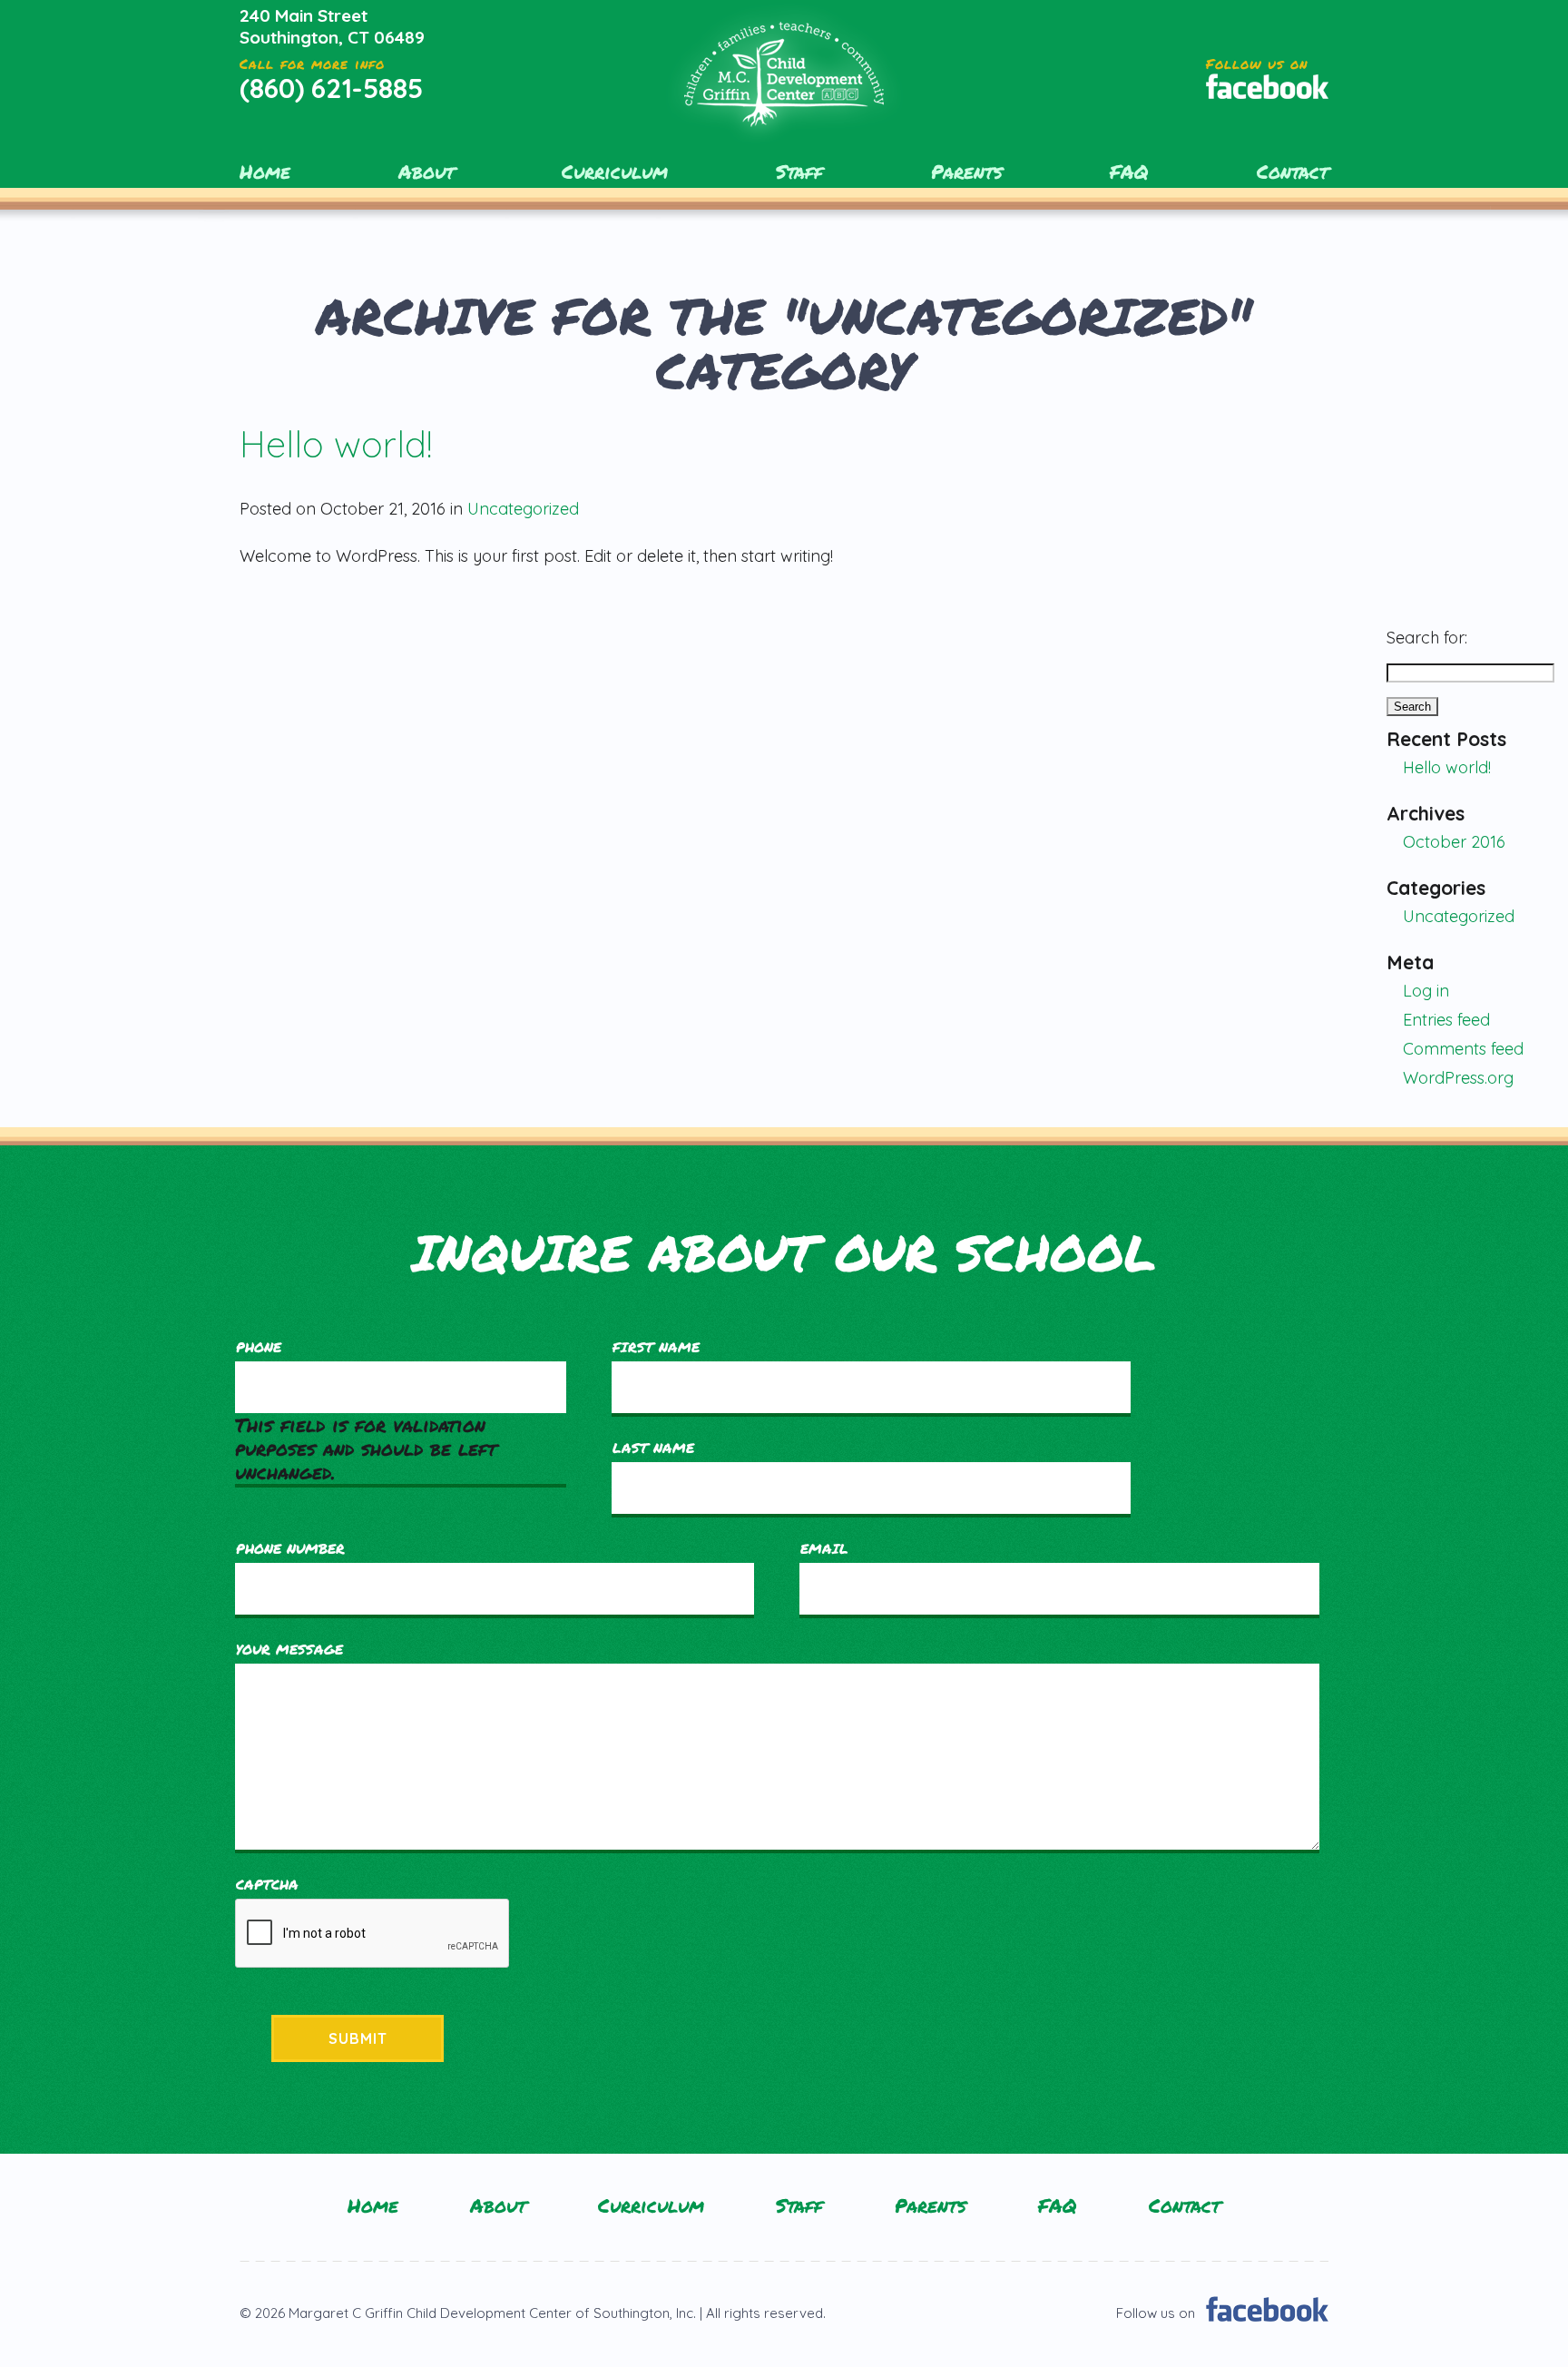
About (426, 172)
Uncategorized (523, 509)
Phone (259, 1347)
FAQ (1129, 172)
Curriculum (615, 172)
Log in (1426, 991)
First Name (656, 1347)
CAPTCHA (267, 1884)
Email (824, 1548)
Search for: (1427, 638)
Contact (1293, 172)
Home (265, 172)
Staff (799, 172)
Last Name (653, 1448)
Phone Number (290, 1548)
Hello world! (336, 444)
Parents (967, 172)
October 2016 (1454, 842)
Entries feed (1446, 1020)
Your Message (289, 1649)
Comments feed (1463, 1049)
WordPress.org (1458, 1078)
